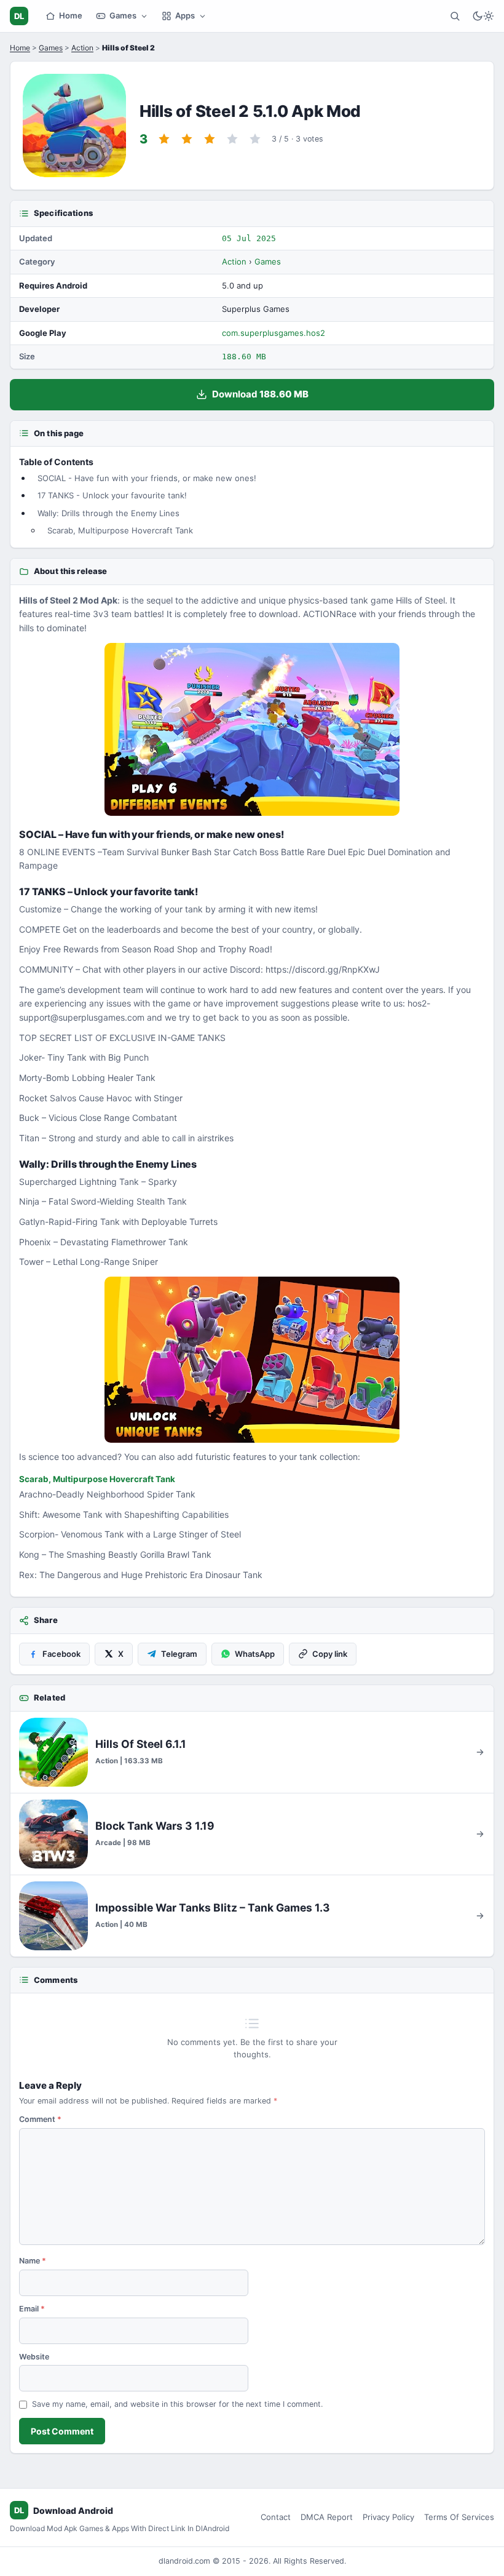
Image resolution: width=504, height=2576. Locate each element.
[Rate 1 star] (164, 139)
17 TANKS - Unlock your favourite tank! (112, 495)
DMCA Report (327, 2517)
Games (123, 15)
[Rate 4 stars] (232, 139)
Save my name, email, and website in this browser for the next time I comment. (177, 2404)
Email (32, 2309)
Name (33, 2261)
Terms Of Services (459, 2517)
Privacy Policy (388, 2517)
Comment (40, 2119)
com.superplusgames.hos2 (274, 333)
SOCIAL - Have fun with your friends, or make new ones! (147, 478)
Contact (276, 2517)
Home (71, 15)
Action (82, 48)
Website (34, 2357)
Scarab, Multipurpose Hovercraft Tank (120, 530)
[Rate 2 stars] (187, 139)
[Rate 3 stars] (210, 139)
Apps (185, 15)
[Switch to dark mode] (483, 16)
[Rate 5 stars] (255, 139)
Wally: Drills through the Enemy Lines (108, 513)
